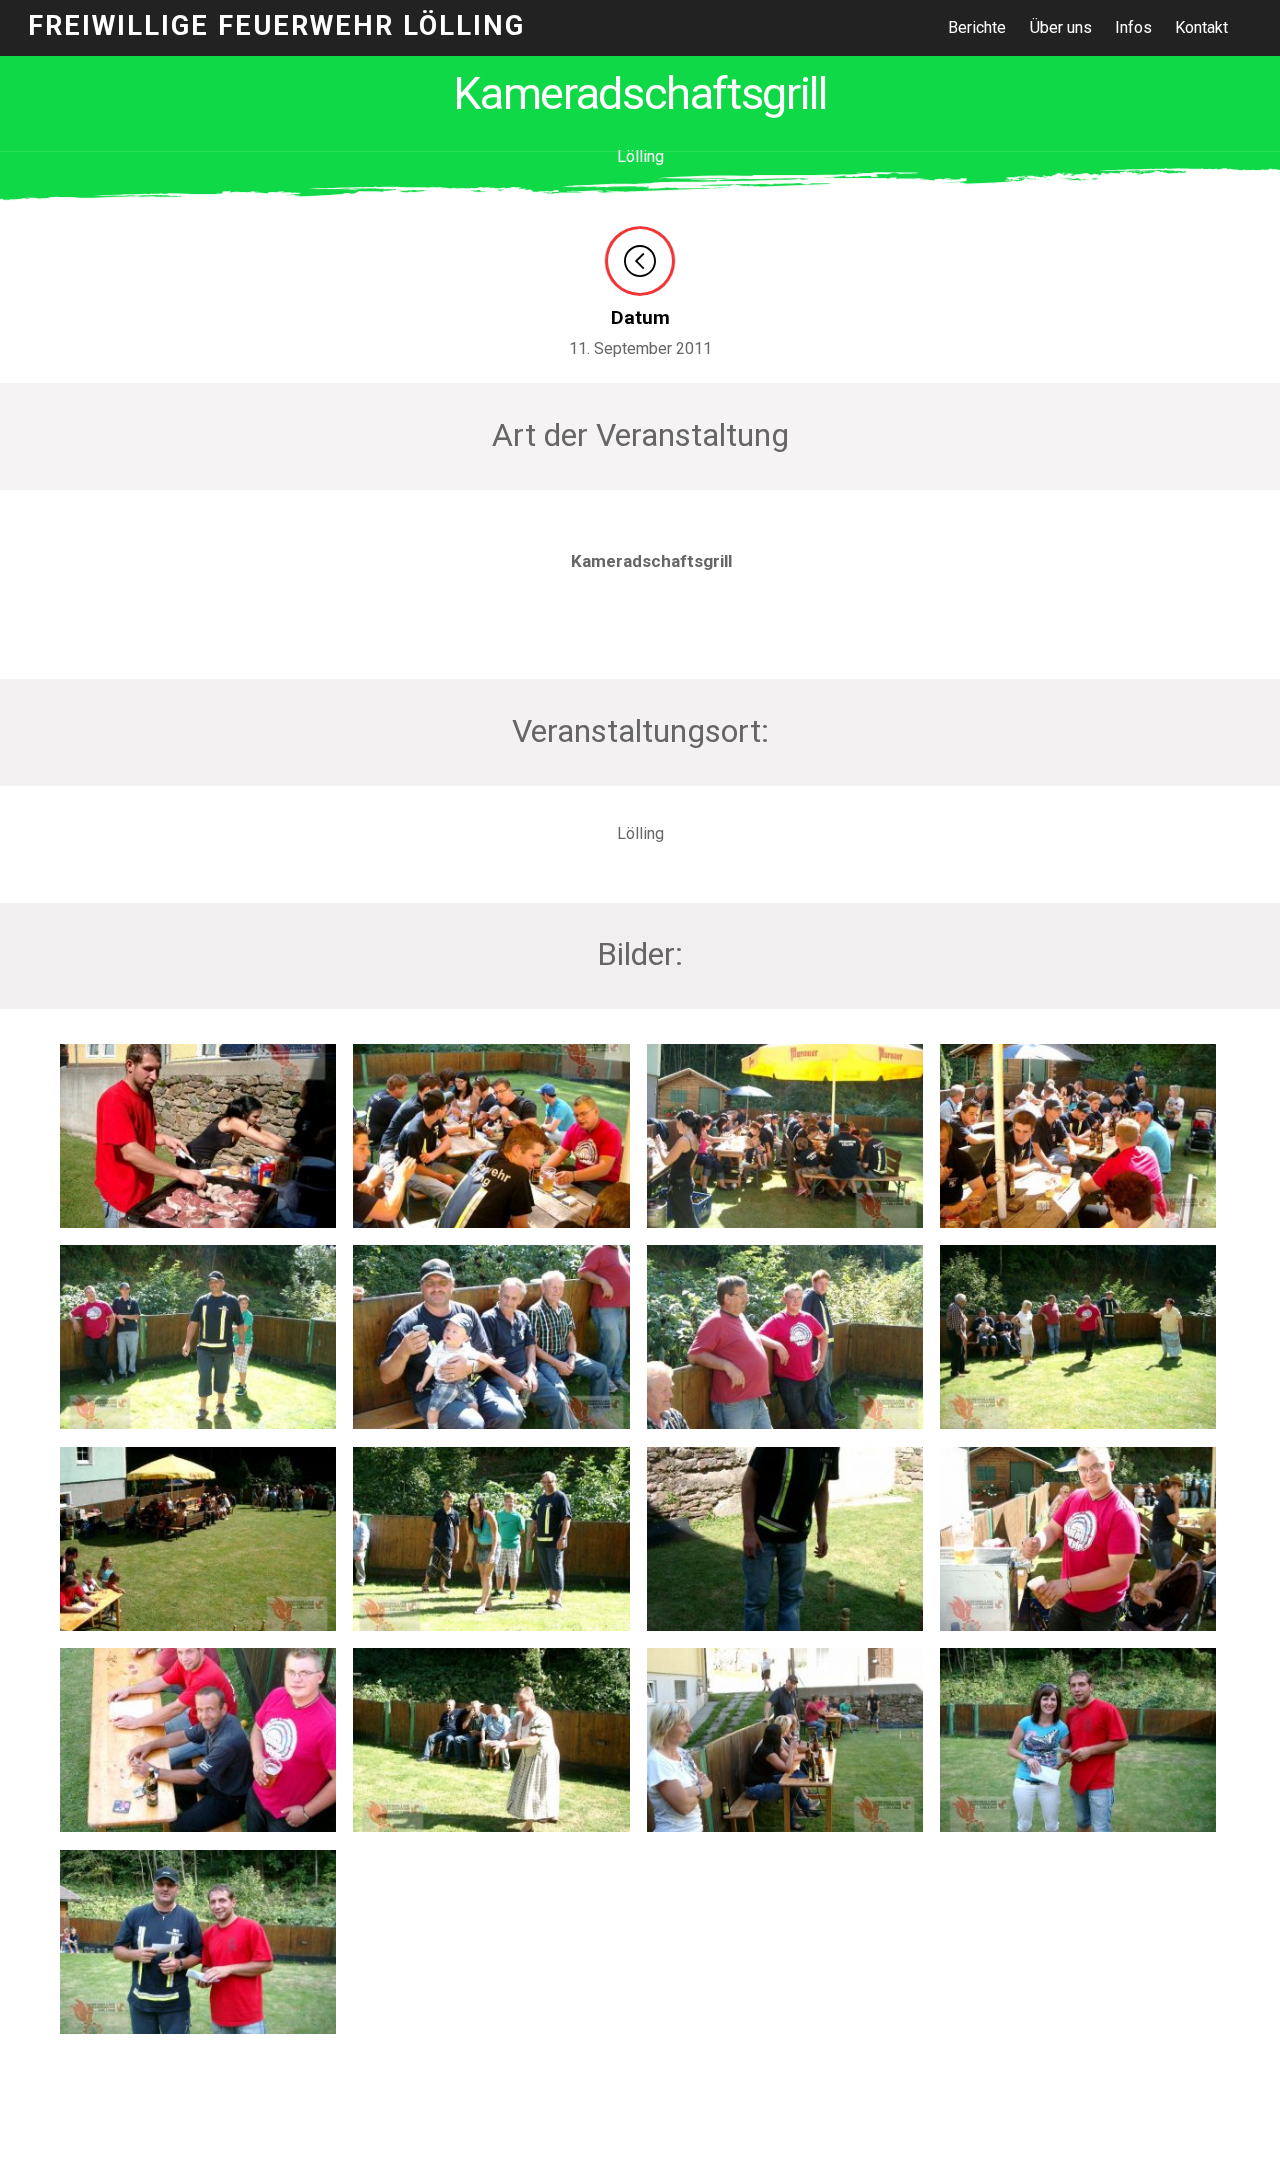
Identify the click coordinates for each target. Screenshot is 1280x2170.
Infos (1133, 27)
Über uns (1061, 27)
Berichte (977, 27)
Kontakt (1201, 27)
